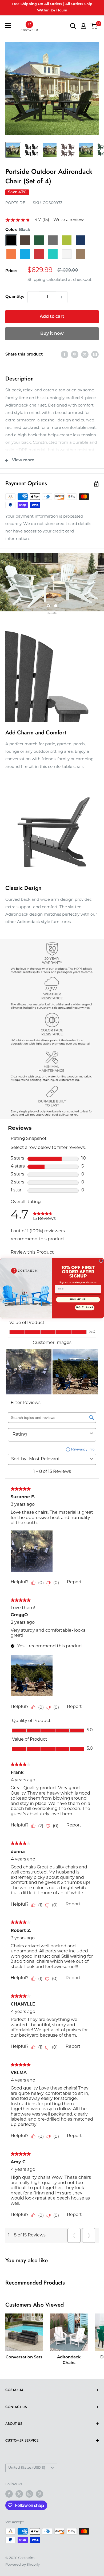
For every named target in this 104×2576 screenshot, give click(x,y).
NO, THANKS (85, 1308)
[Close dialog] (101, 1261)
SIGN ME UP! (78, 1300)
